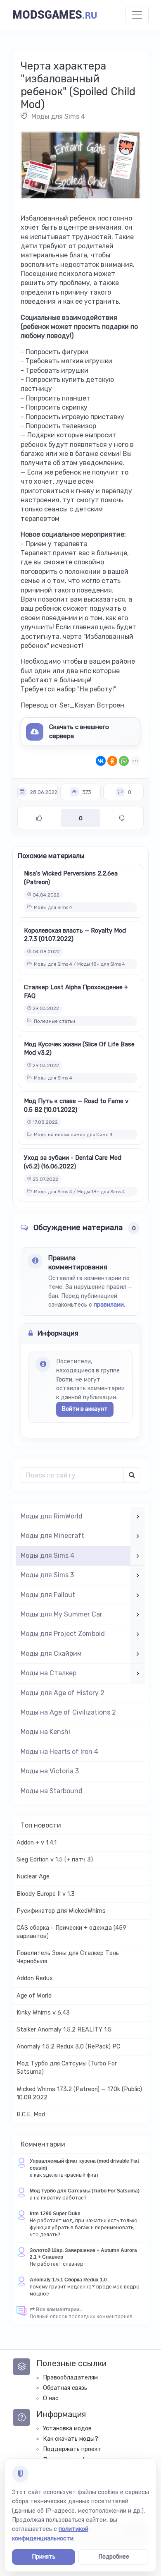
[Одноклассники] (112, 761)
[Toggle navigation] (137, 15)
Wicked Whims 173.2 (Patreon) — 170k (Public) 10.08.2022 (79, 2093)
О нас (51, 2398)
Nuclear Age (33, 1877)
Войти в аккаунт (85, 1409)
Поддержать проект (72, 2449)
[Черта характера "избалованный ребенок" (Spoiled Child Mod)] (80, 165)
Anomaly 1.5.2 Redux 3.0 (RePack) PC (68, 2047)
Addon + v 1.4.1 (37, 1843)
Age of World (34, 1996)
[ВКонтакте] (101, 761)
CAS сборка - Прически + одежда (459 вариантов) (71, 1932)
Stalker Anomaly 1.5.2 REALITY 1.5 (64, 2030)
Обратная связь (65, 2388)
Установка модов (67, 2428)
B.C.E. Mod (31, 2114)
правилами (109, 1305)
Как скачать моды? (71, 2439)
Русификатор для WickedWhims (61, 1911)
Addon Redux (35, 1978)
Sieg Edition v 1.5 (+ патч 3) (55, 1860)
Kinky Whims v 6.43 (43, 2013)
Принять (44, 2557)
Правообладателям (70, 2378)
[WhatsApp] (124, 761)
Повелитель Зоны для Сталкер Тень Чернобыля (68, 1957)
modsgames (55, 15)
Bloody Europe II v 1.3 (46, 1894)
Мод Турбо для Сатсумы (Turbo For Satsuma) (67, 2068)
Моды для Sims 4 (58, 116)
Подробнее (114, 2557)
